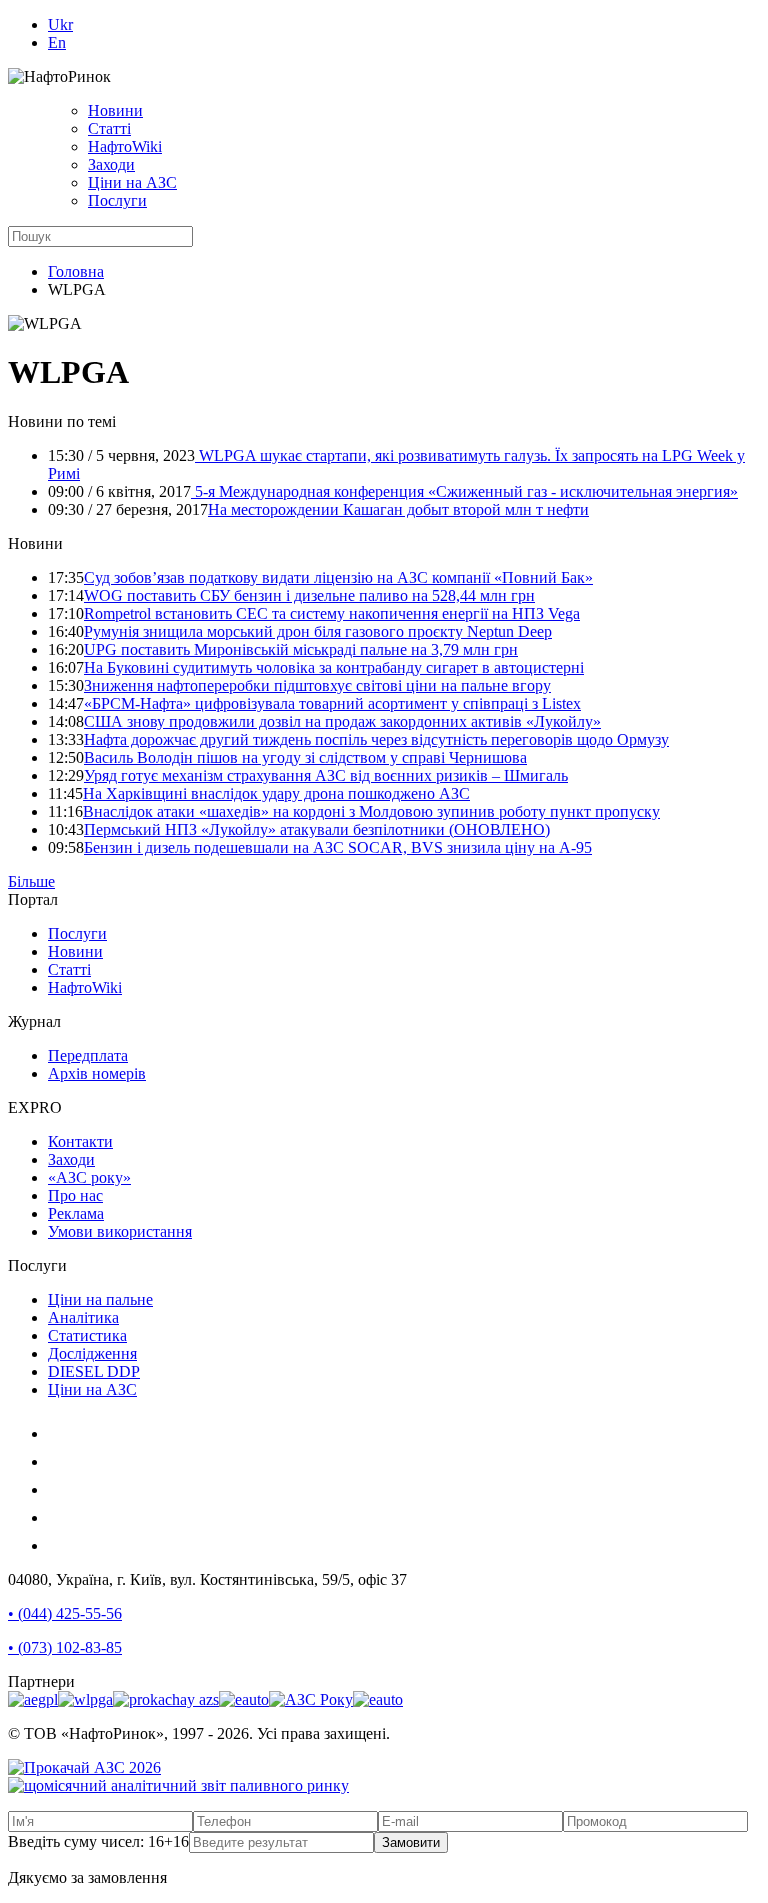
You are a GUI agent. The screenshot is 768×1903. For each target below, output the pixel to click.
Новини (115, 110)
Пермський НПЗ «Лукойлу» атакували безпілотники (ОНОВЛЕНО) (317, 829)
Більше (31, 881)
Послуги (117, 200)
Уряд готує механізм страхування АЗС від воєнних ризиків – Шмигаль (326, 775)
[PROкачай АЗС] (166, 1699)
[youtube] (60, 1489)
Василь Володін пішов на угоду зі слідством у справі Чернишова (305, 757)
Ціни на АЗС (132, 182)
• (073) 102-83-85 (65, 1647)
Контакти (80, 1141)
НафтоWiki (125, 146)
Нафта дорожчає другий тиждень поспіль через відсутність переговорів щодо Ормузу (376, 739)
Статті (109, 128)
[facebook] (60, 1461)
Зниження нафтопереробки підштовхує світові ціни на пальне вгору (317, 685)
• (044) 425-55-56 (65, 1613)
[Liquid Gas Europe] (33, 1699)
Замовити (411, 1842)
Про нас (75, 1195)
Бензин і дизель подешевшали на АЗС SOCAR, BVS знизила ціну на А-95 (338, 847)
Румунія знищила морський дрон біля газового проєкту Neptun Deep (318, 631)
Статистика (87, 1335)
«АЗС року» (89, 1177)
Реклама (76, 1213)
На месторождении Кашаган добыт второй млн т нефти (398, 509)
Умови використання (120, 1231)
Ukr (60, 24)
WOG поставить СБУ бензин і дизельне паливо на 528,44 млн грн (309, 595)
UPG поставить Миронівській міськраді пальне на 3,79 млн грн (301, 649)
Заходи (111, 164)
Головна (76, 271)
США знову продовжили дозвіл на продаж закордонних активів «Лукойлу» (342, 721)
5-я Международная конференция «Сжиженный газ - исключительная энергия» (464, 491)
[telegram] (60, 1545)
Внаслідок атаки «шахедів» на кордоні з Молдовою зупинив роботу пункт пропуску (371, 811)
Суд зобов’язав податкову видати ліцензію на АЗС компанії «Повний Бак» (338, 577)
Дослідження (92, 1353)
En (57, 42)
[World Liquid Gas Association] (85, 1699)
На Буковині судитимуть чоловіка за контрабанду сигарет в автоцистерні (334, 667)
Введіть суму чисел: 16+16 (98, 1841)
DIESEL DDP (94, 1371)
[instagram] (60, 1433)
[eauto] (244, 1699)
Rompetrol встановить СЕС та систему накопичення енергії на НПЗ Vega (332, 613)
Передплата (88, 1055)
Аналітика (83, 1317)
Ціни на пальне (100, 1299)
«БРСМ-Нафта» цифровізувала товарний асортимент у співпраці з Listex (332, 703)
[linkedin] (60, 1517)
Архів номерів (97, 1073)
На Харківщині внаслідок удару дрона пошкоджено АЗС (276, 793)
